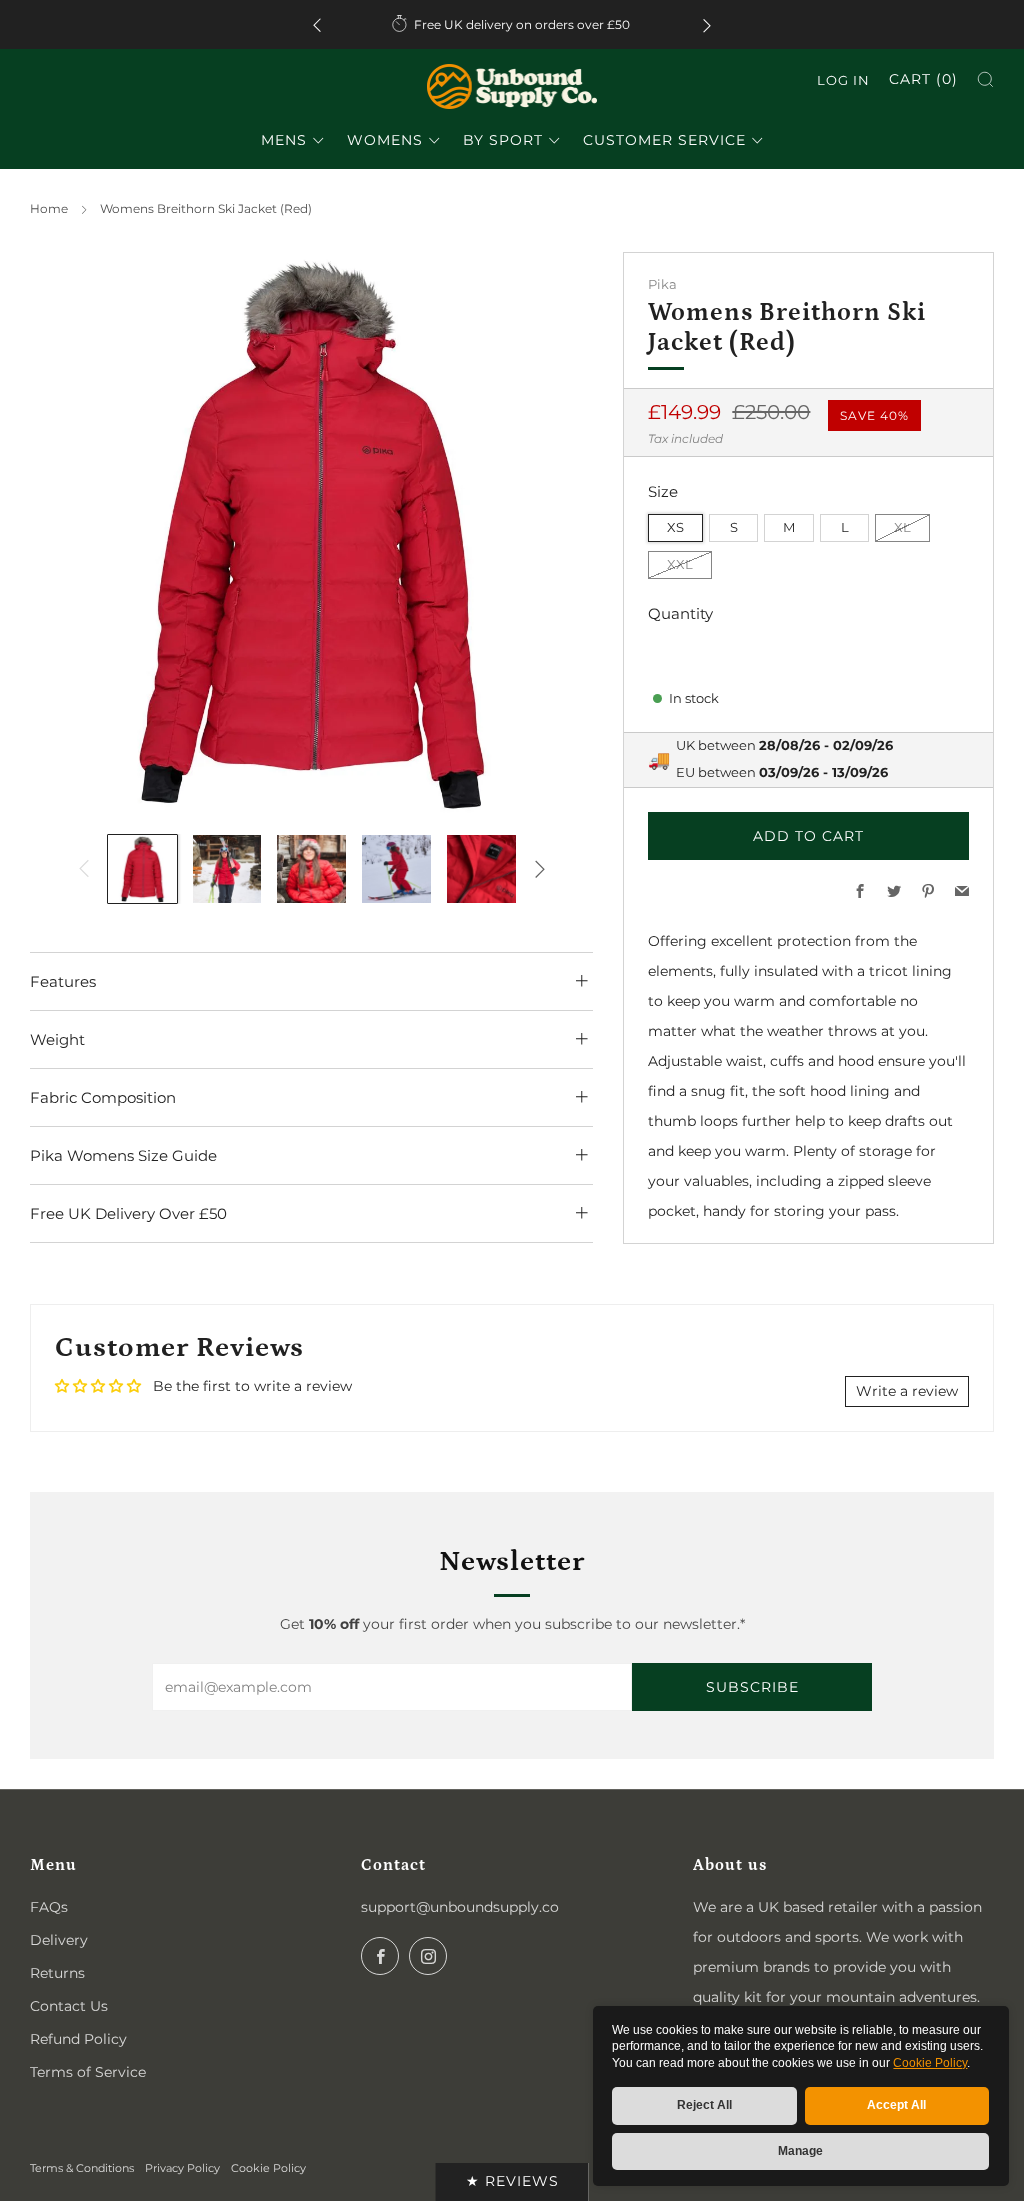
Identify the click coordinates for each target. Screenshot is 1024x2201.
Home (49, 208)
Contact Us (69, 2006)
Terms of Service (88, 2072)
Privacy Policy (182, 2168)
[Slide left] (84, 869)
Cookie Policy (930, 2063)
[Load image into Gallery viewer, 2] (227, 869)
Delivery (59, 1940)
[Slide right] (540, 869)
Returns (57, 1973)
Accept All (896, 2105)
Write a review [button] (907, 1391)
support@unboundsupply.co (460, 1907)
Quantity (680, 613)
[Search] (985, 79)
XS (675, 527)
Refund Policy (78, 2039)
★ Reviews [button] (512, 2181)
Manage (800, 2151)
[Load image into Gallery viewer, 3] (311, 869)
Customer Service (664, 140)
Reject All (704, 2105)
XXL (680, 564)
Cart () (923, 79)
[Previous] (317, 24)
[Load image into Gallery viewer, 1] (142, 869)
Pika (662, 284)
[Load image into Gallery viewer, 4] (396, 869)
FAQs (49, 1907)
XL (902, 527)
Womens (385, 140)
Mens (284, 140)
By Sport (503, 140)
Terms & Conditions (82, 2168)
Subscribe (752, 1687)
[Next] (707, 24)
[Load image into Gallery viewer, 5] (481, 869)
